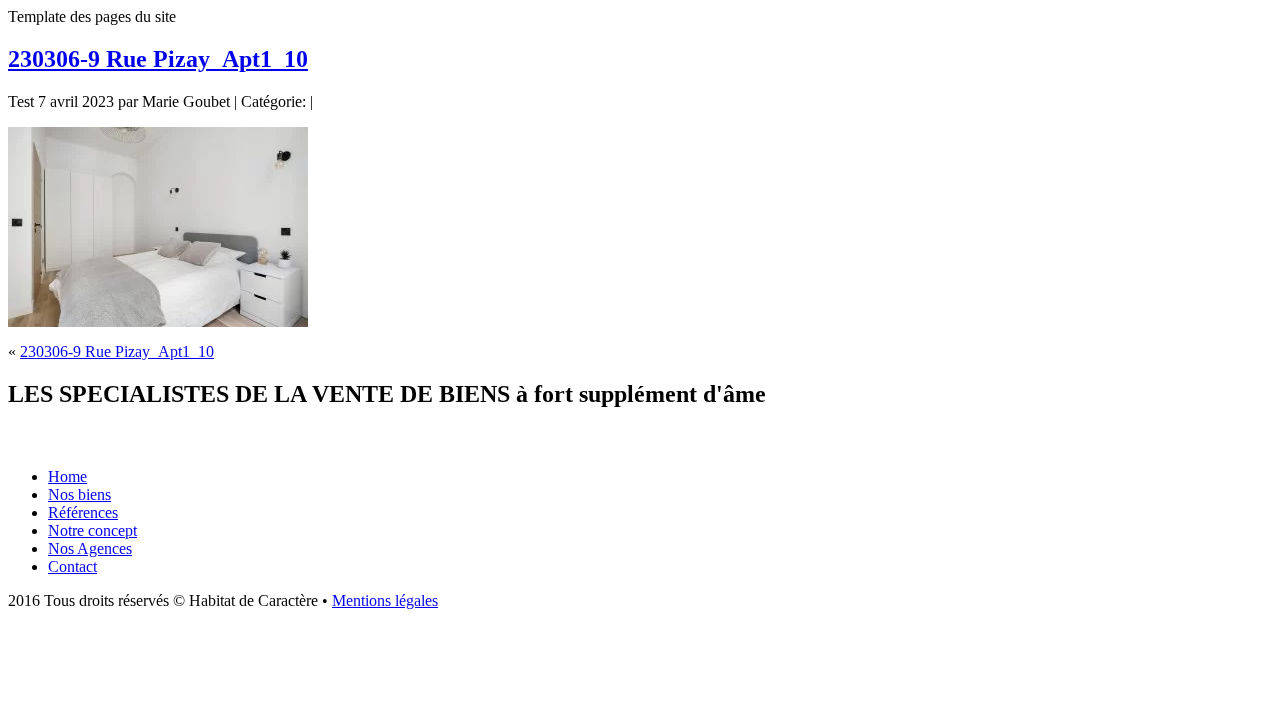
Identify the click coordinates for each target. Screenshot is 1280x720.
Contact (72, 566)
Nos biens (79, 494)
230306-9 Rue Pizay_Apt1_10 (158, 59)
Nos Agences (90, 548)
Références (83, 512)
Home (67, 476)
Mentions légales (385, 600)
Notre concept (92, 530)
